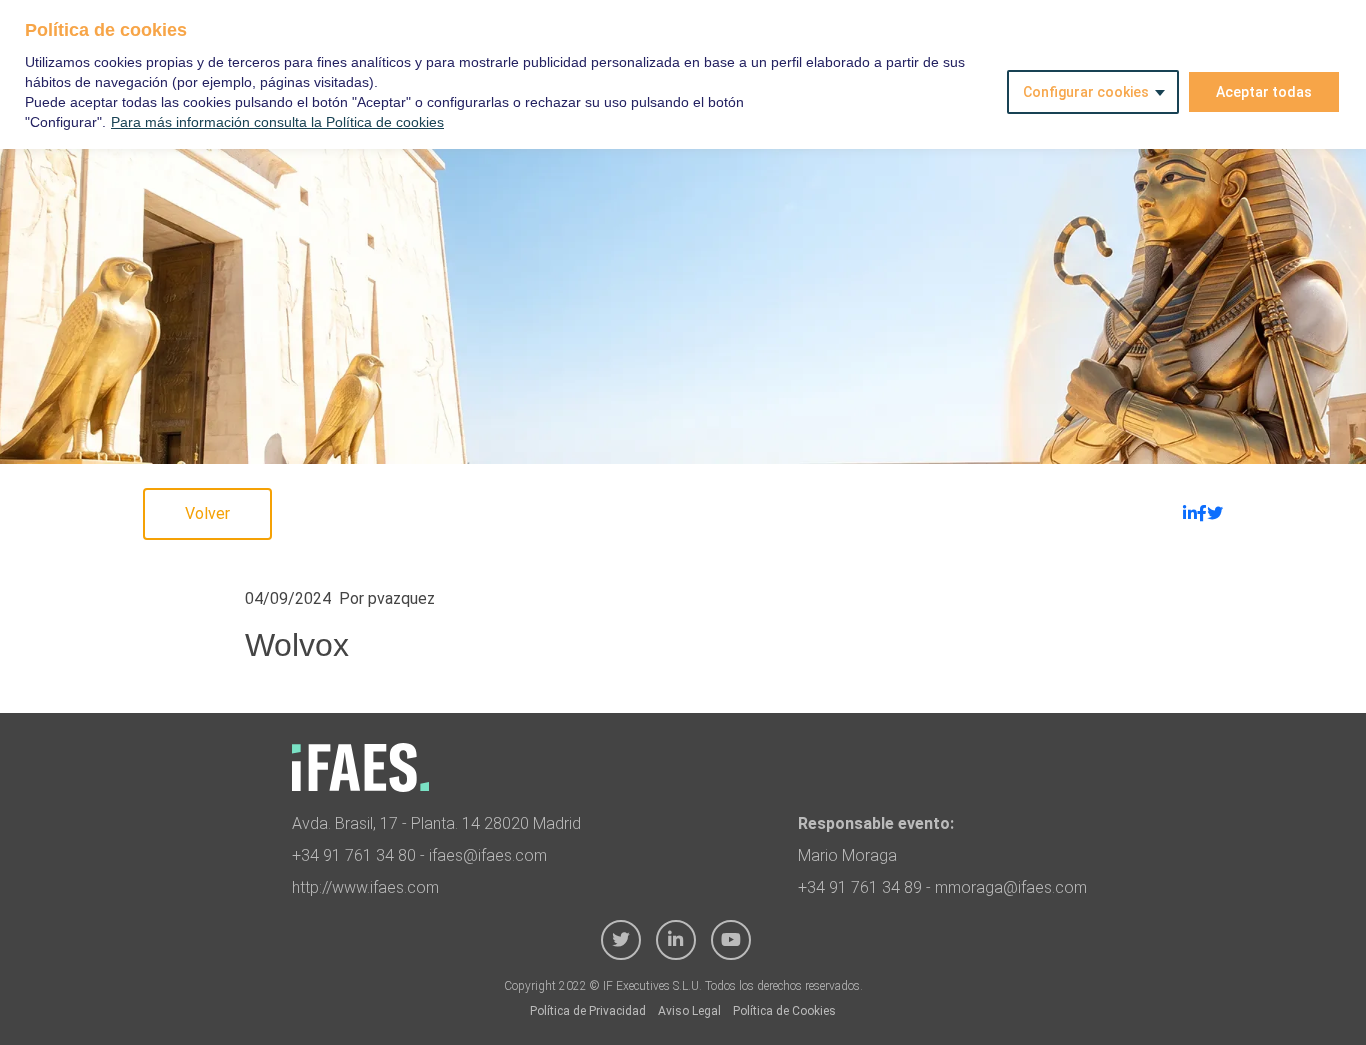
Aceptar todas (1264, 92)
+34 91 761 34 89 (860, 887)
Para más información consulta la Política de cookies (277, 122)
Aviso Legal (689, 1011)
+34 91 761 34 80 (354, 855)
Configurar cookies (1086, 92)
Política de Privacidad (588, 1011)
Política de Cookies (784, 1011)
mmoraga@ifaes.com (1011, 887)
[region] (683, 74)
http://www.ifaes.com (365, 887)
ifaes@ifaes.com (488, 855)
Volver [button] (207, 513)
